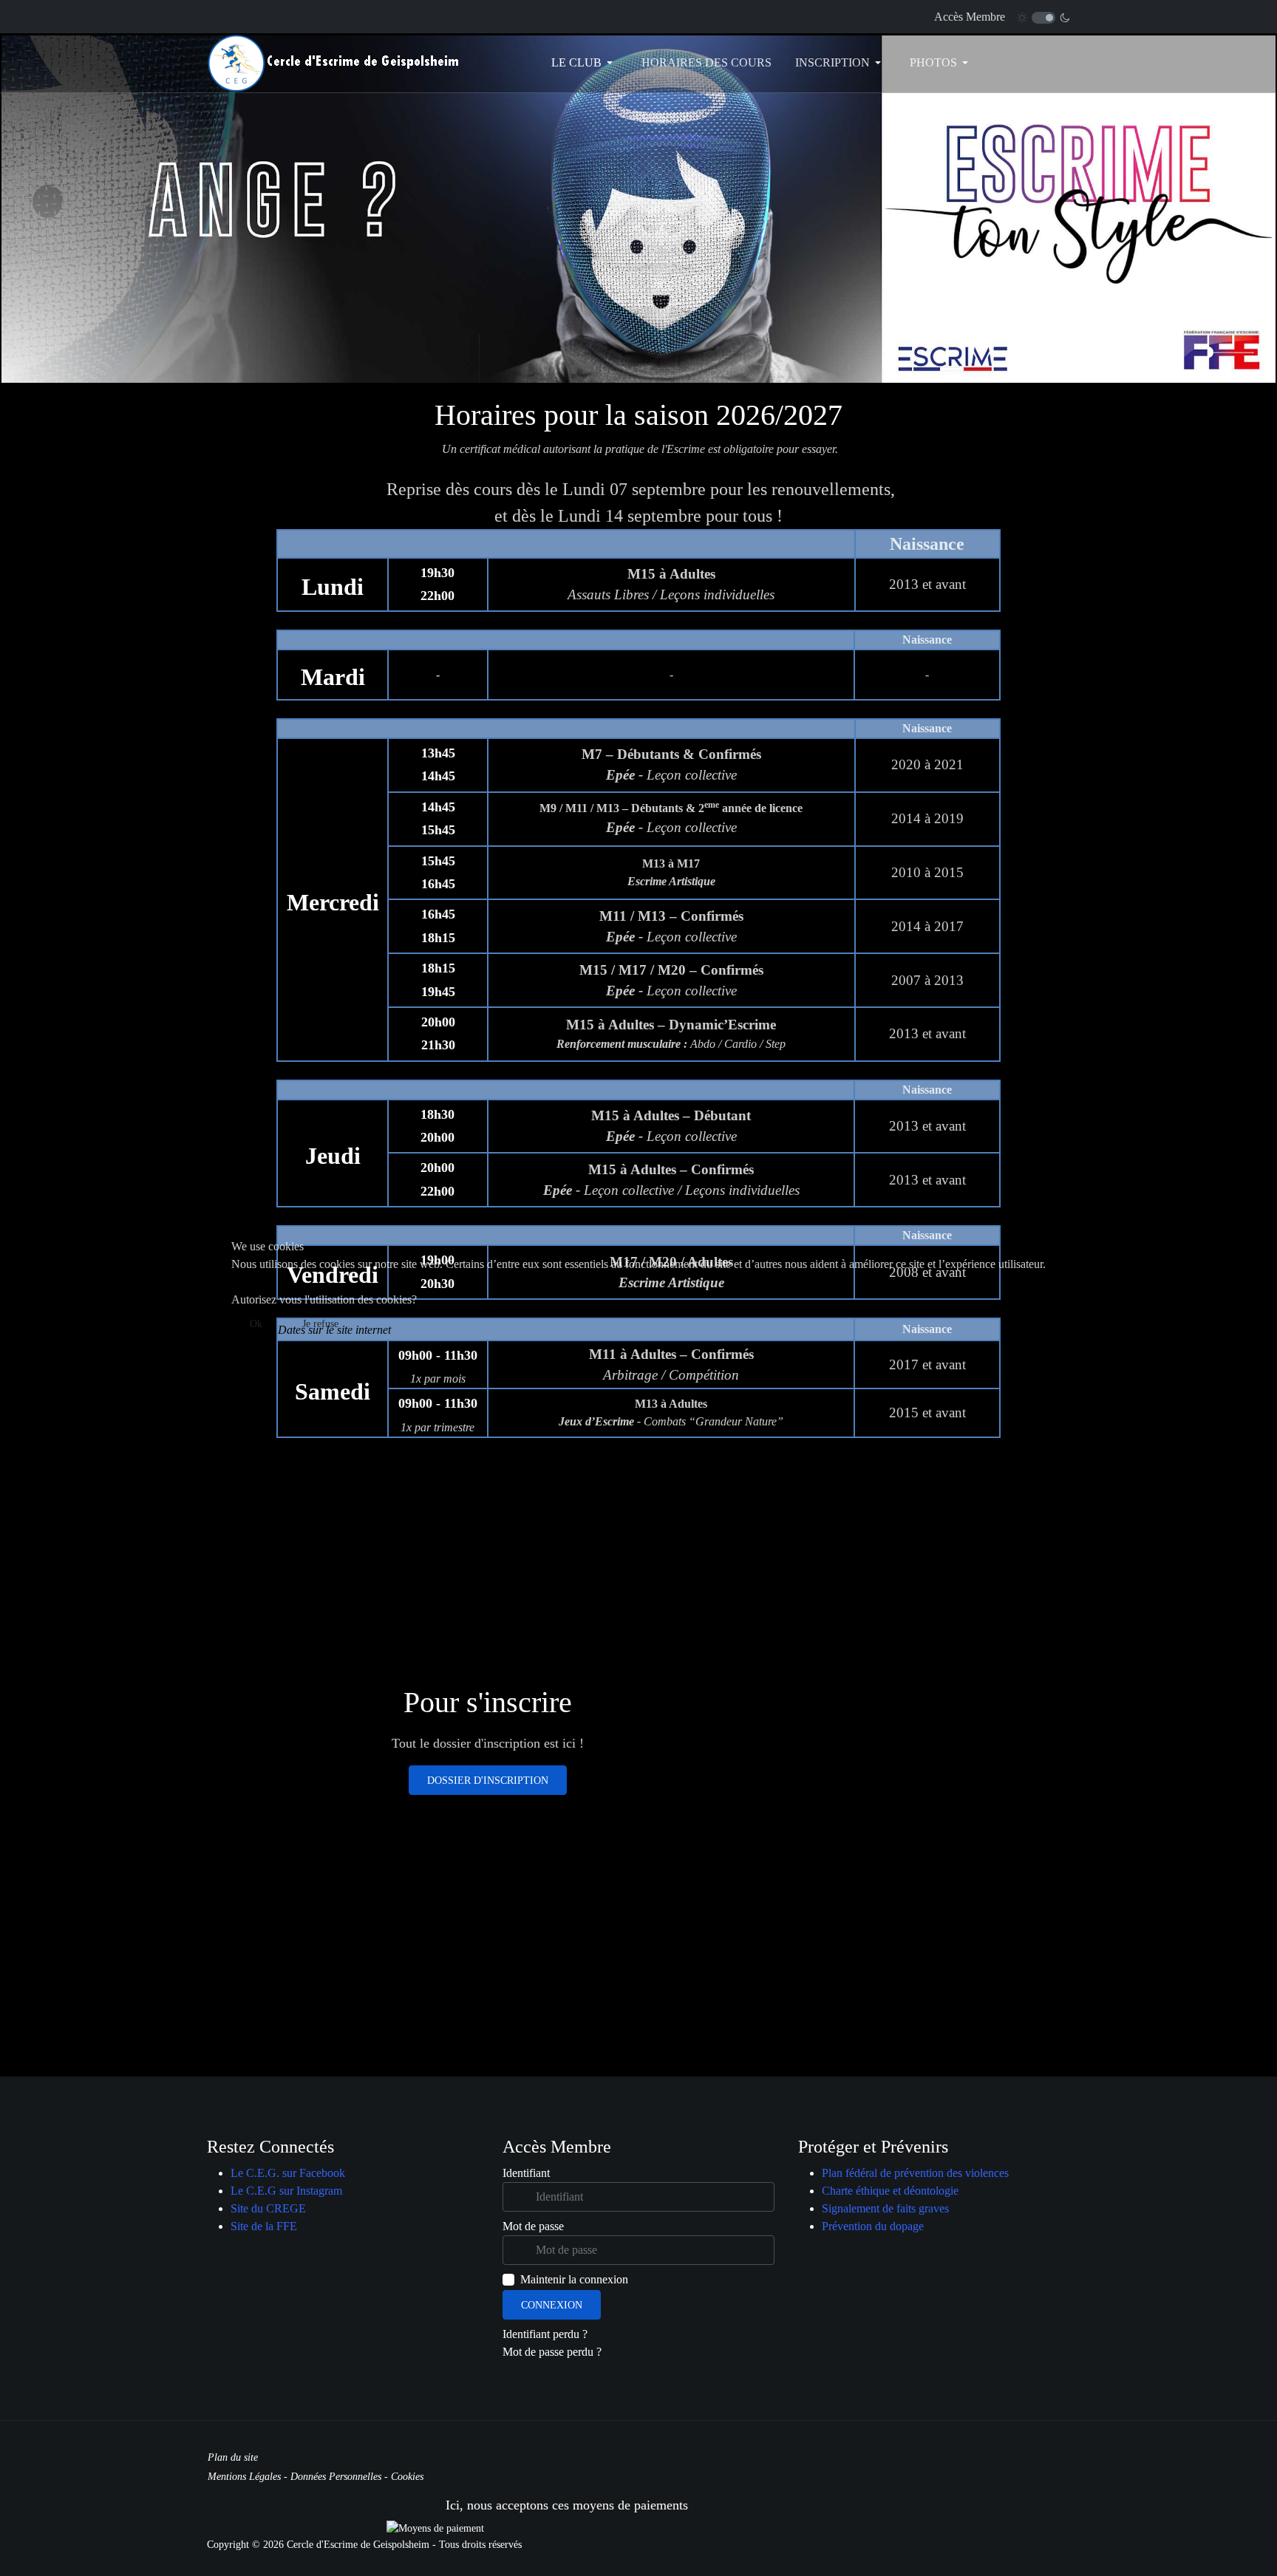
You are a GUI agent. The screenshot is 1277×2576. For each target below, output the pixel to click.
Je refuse (320, 1324)
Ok (256, 1324)
